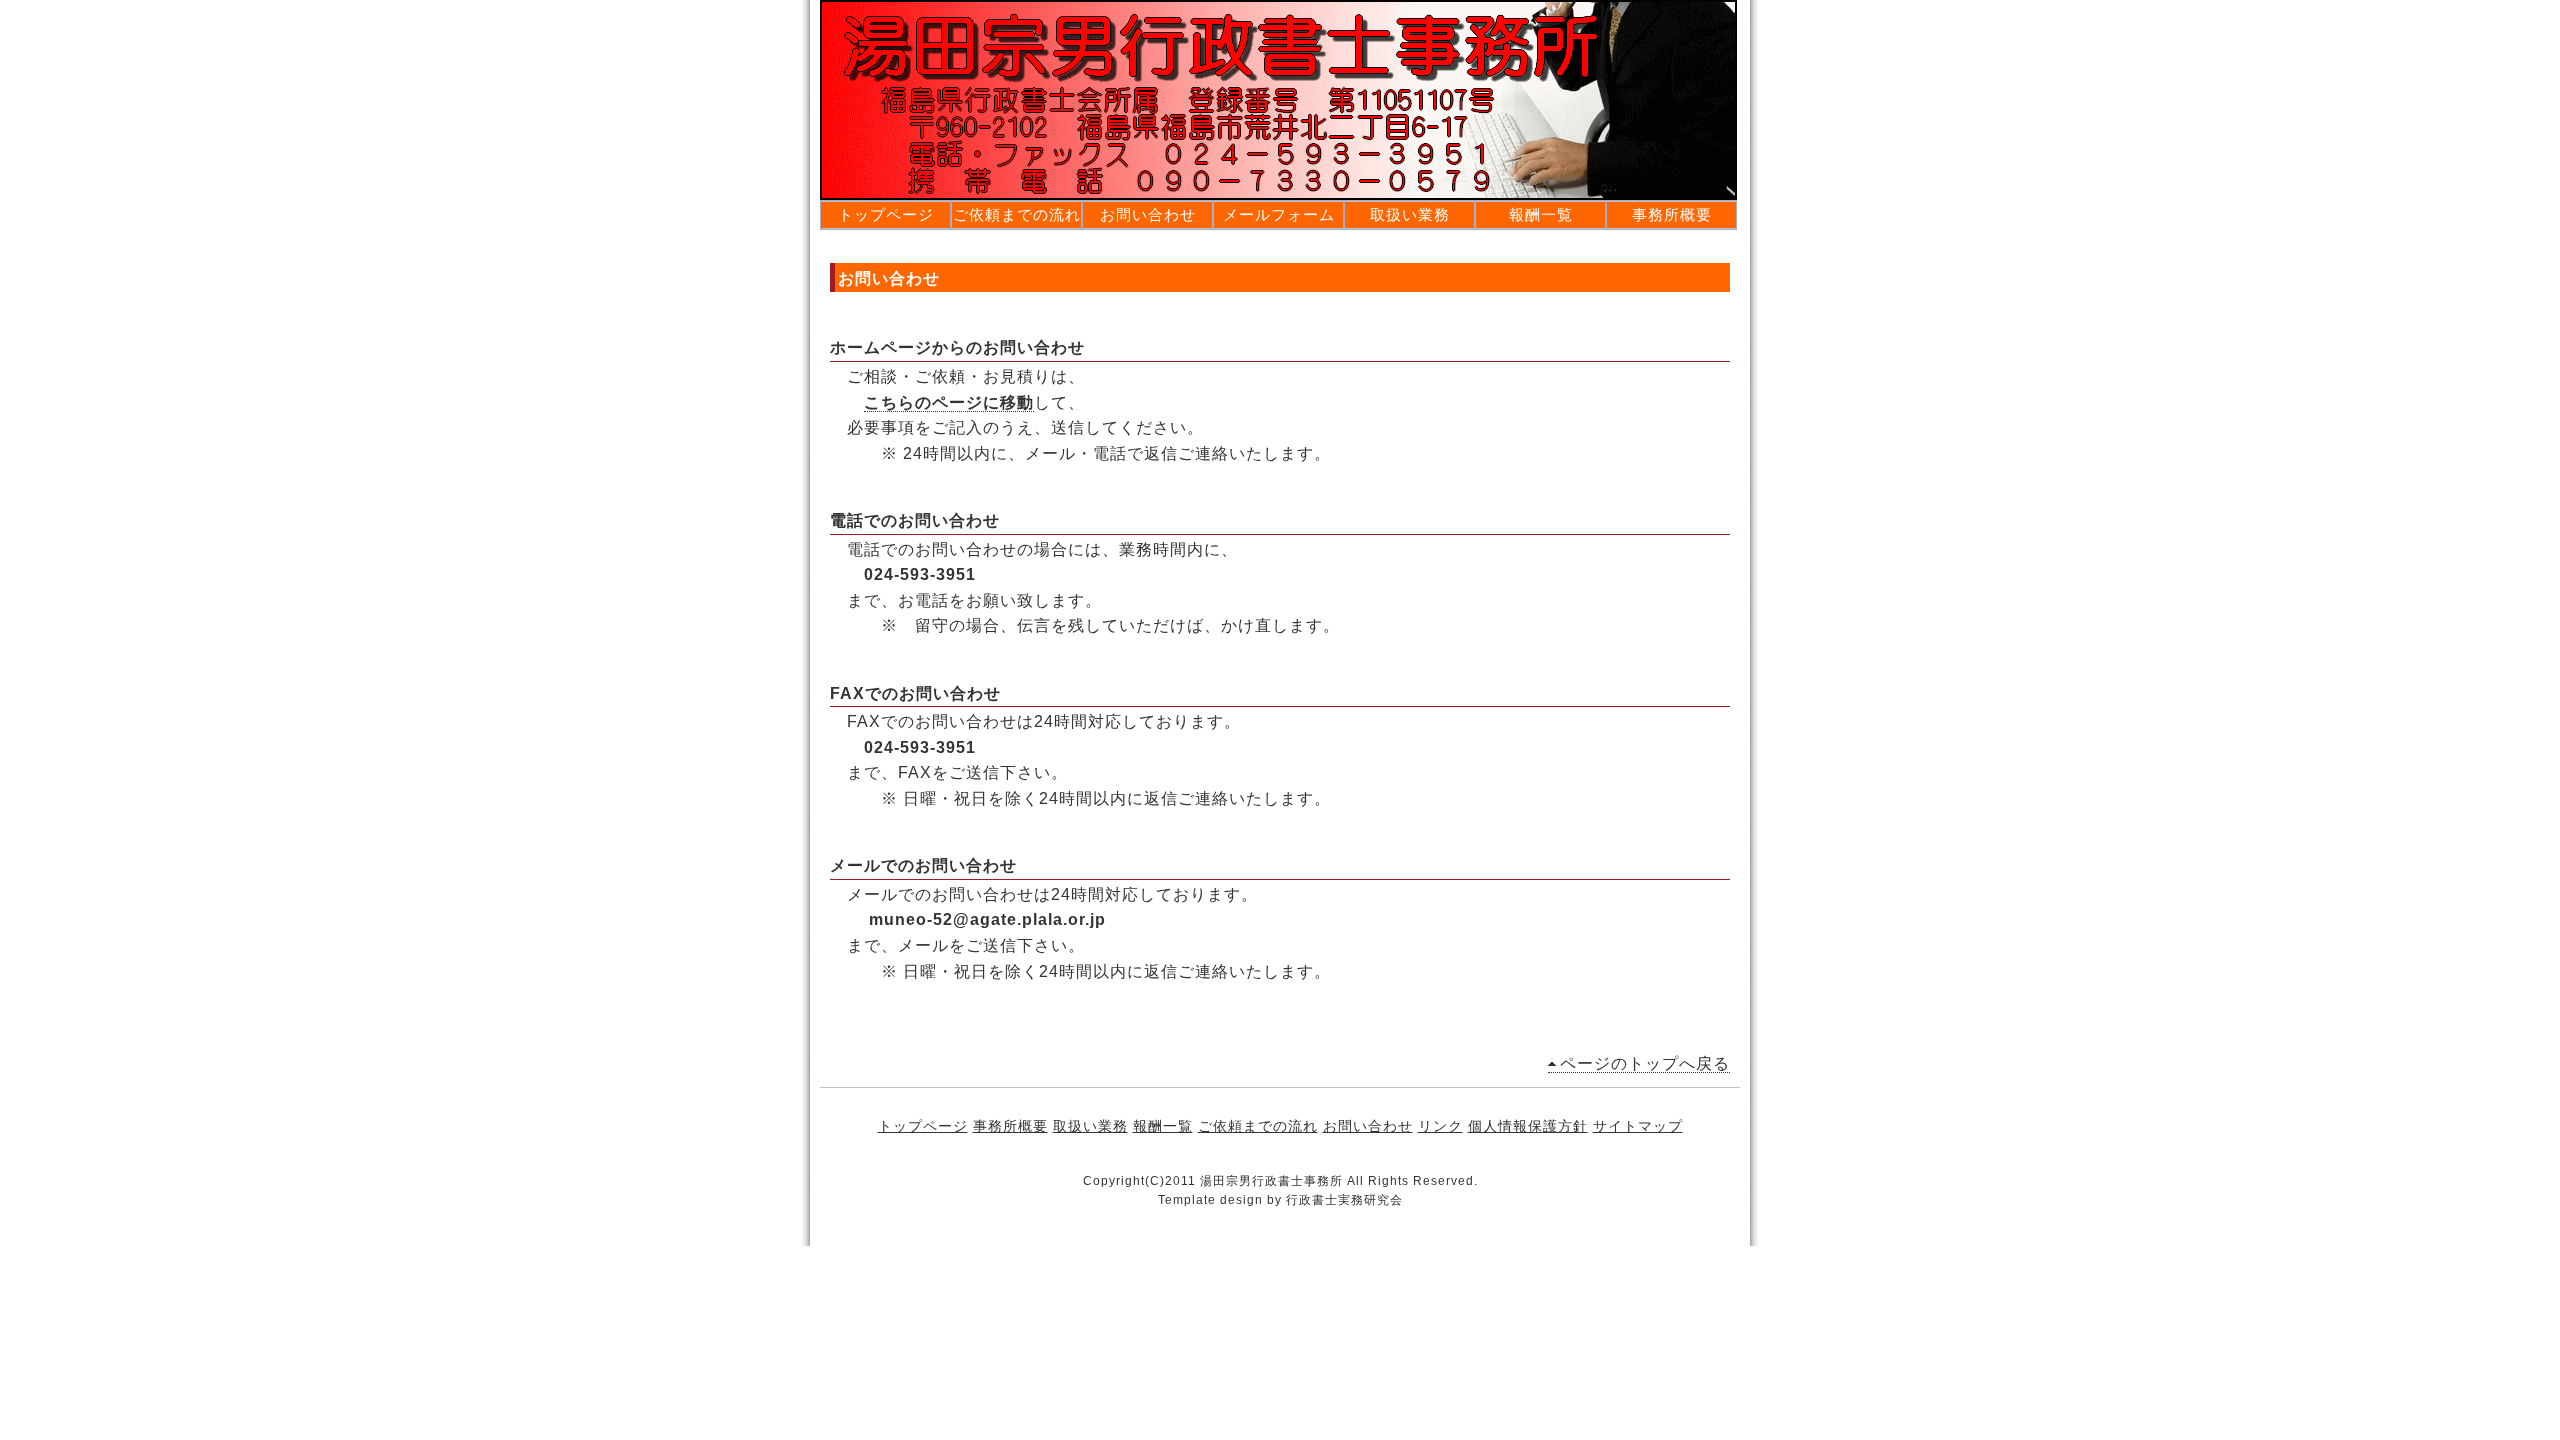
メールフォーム (1279, 215)
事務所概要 (1672, 215)
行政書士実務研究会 (1344, 1200)
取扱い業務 (1410, 215)
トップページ (886, 215)
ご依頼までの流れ (1017, 215)
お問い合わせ (1148, 215)
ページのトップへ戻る (1645, 1063)
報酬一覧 (1541, 215)
